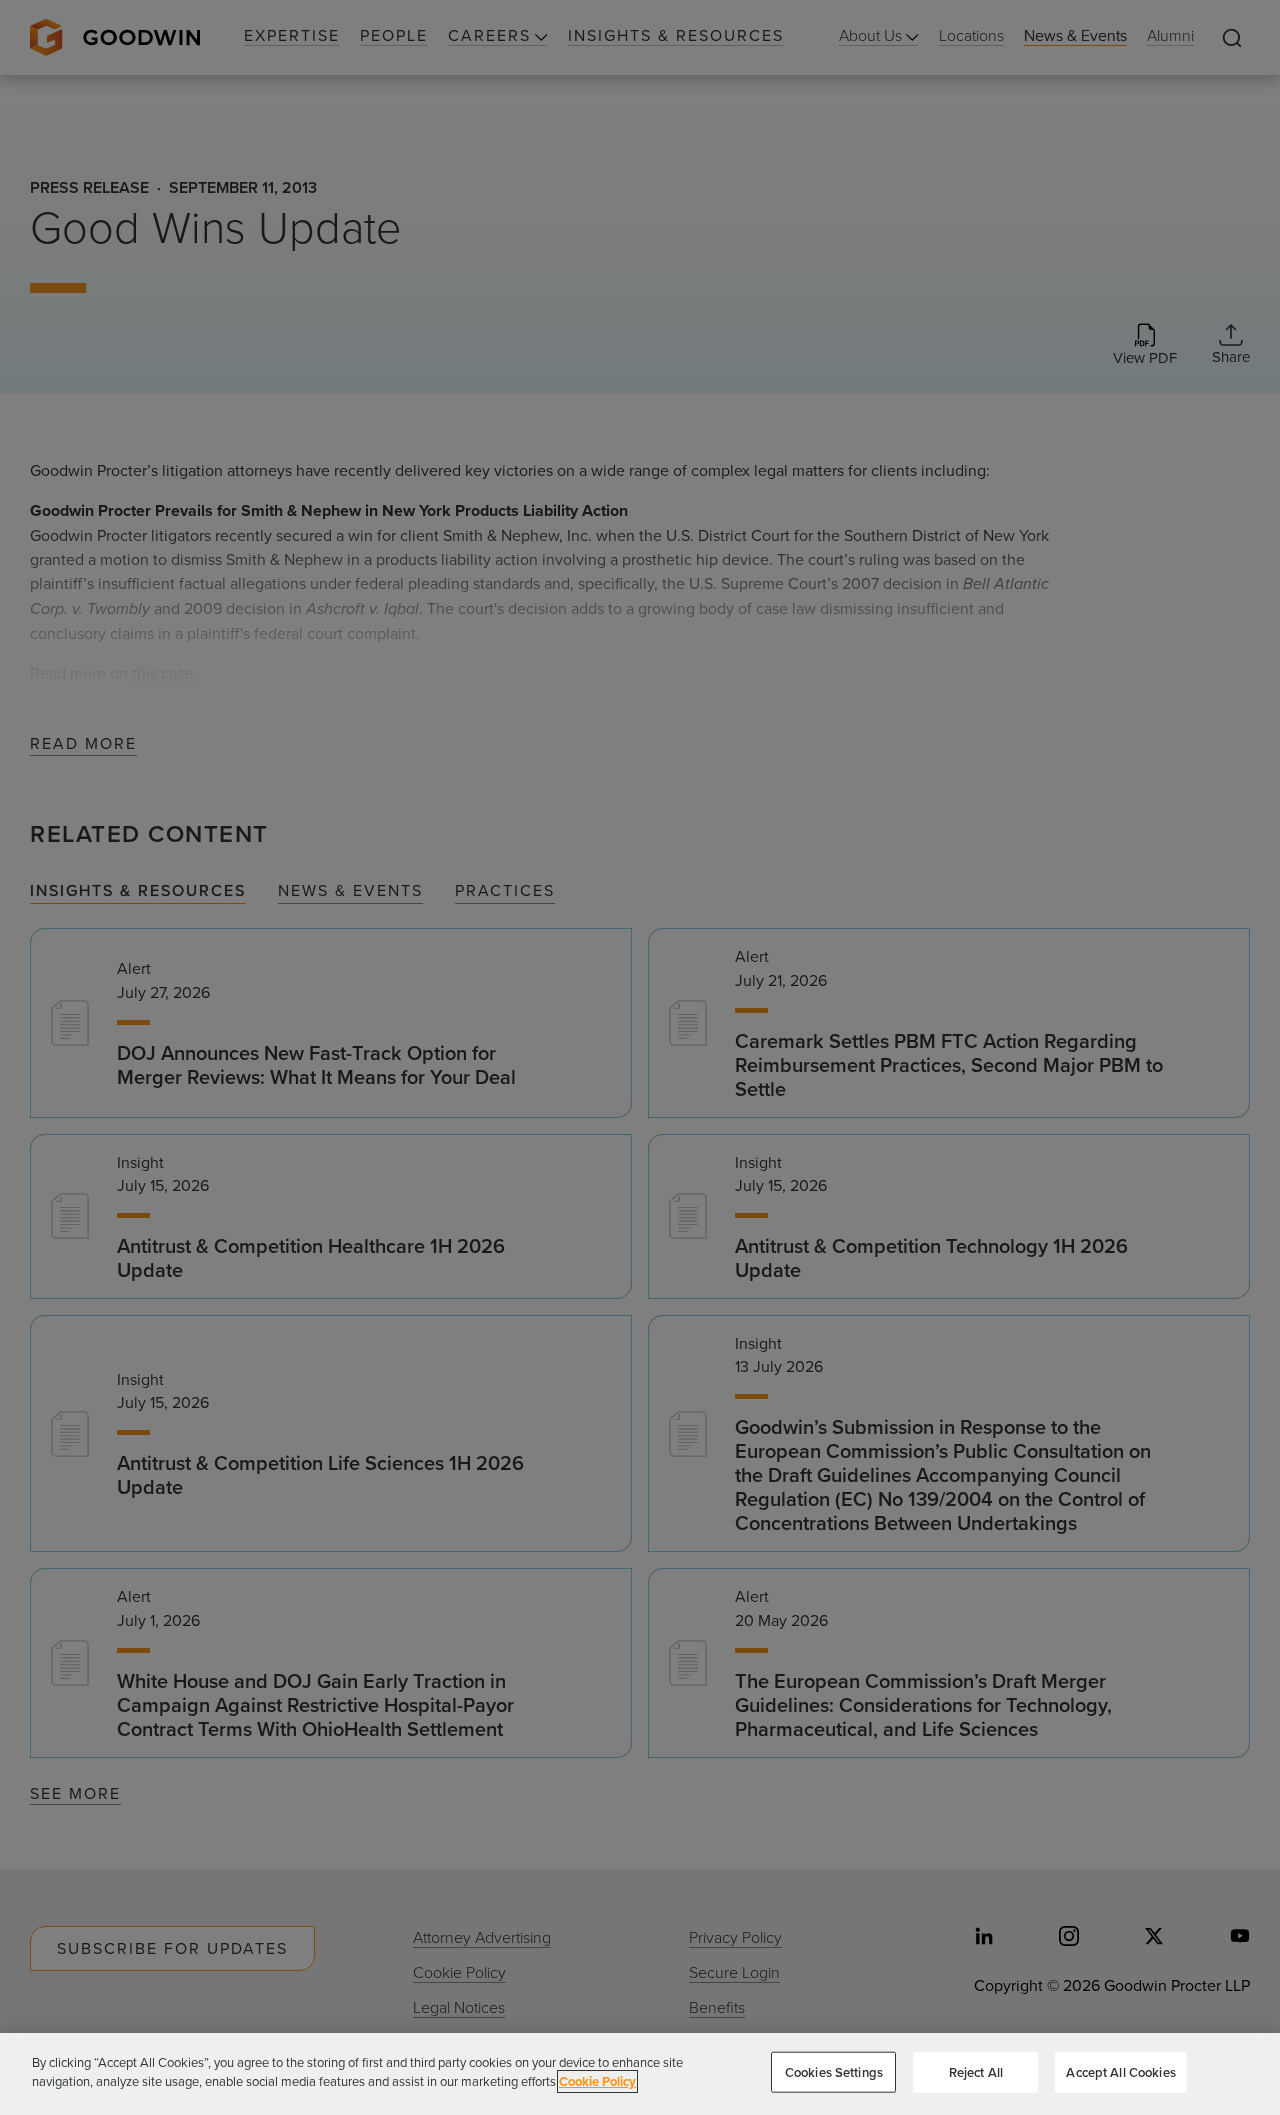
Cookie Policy (597, 2081)
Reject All (976, 2072)
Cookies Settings (834, 2072)
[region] (640, 2074)
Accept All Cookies (1120, 2072)
